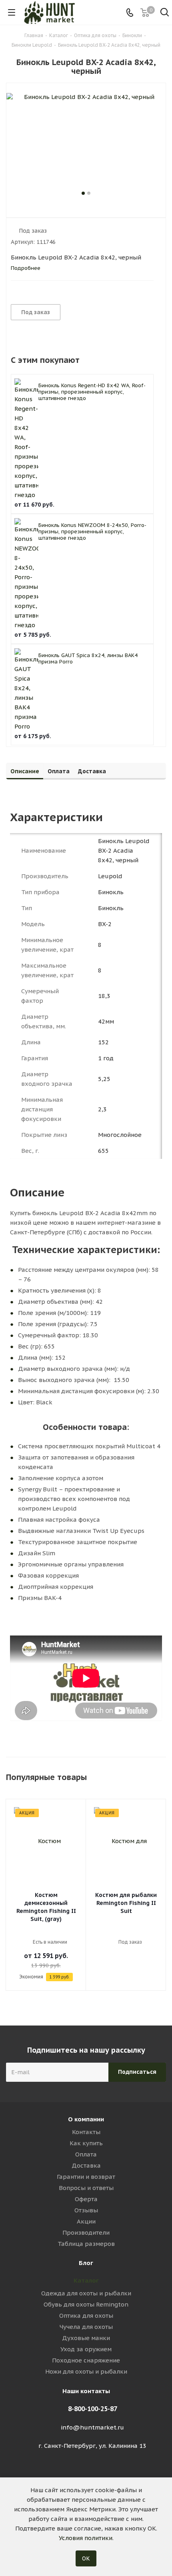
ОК (86, 2558)
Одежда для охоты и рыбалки (86, 2293)
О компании (86, 2119)
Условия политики (86, 2538)
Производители (86, 2232)
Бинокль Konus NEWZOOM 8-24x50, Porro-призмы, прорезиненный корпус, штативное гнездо (92, 532)
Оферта (86, 2199)
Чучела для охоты (86, 2327)
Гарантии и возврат (86, 2177)
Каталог (86, 2280)
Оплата (86, 2154)
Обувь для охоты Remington (86, 2304)
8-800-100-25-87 (93, 2409)
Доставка (86, 2165)
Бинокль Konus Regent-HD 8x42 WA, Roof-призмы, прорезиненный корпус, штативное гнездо (92, 392)
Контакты (86, 2132)
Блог (86, 2263)
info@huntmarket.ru (92, 2427)
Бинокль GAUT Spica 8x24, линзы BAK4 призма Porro (88, 658)
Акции (86, 2221)
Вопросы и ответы (86, 2188)
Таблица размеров (86, 2244)
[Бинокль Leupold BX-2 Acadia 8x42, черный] (86, 141)
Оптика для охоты (86, 2316)
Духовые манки (86, 2338)
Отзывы (86, 2210)
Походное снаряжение (86, 2360)
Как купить (86, 2143)
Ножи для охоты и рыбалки (86, 2371)
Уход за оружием (86, 2349)
